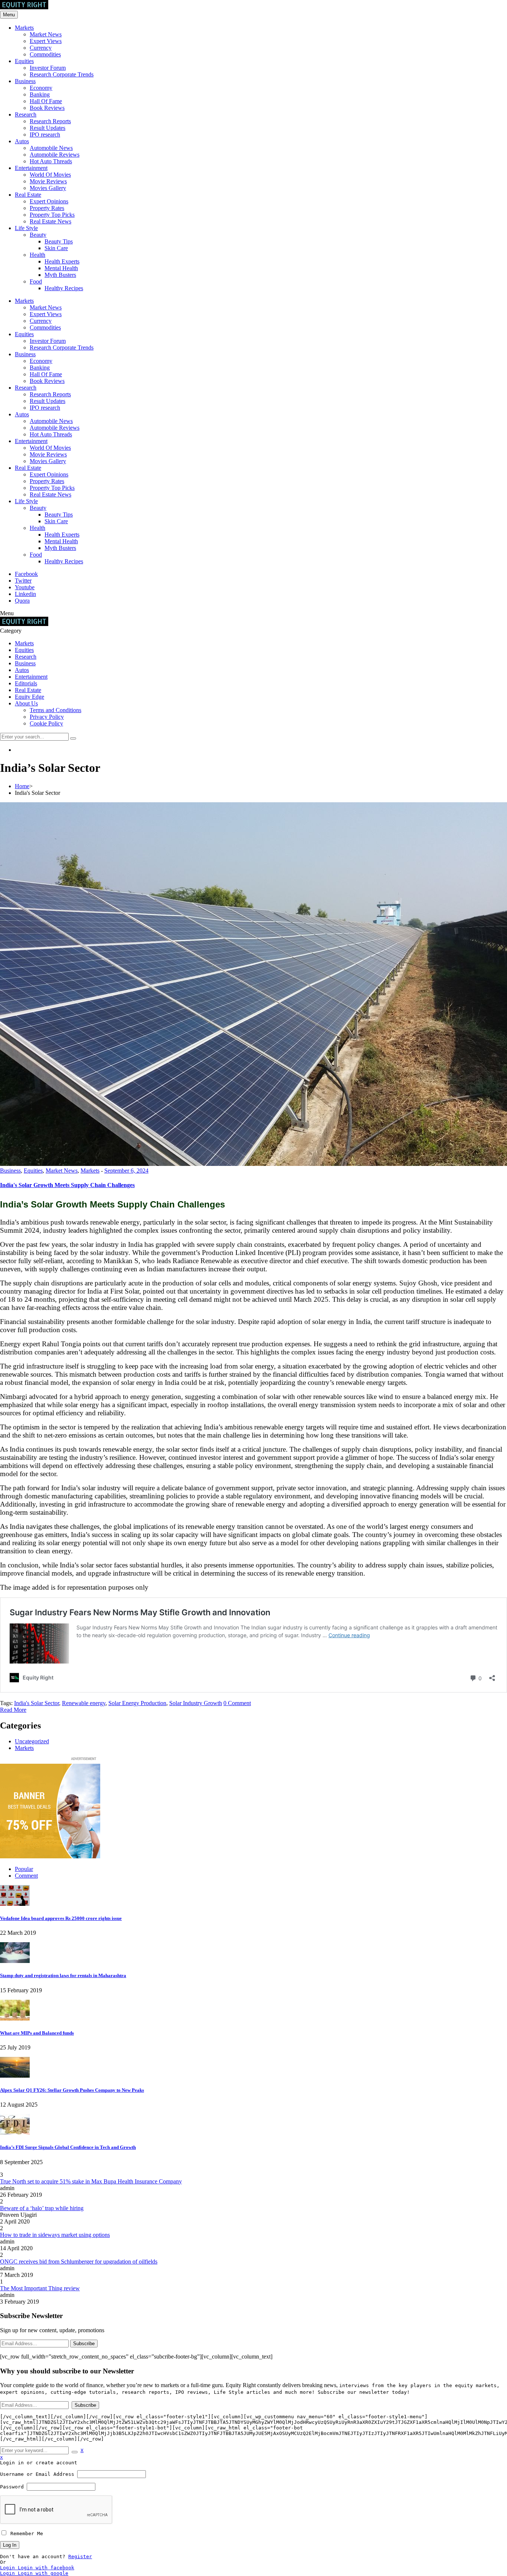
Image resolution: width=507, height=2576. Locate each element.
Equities (24, 61)
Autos (22, 141)
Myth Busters (60, 275)
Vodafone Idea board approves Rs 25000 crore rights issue (61, 1918)
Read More (13, 1710)
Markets (24, 28)
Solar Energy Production (137, 1703)
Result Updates (48, 128)
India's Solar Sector (37, 1703)
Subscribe (84, 2344)
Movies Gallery (48, 188)
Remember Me (25, 2534)
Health (37, 255)
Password (12, 2487)
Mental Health (61, 268)
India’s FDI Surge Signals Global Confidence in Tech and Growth (68, 2147)
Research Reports (50, 121)
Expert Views (46, 41)
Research (26, 114)
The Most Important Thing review (40, 2288)
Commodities (45, 54)
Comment (26, 1876)
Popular (24, 1869)
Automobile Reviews (55, 155)
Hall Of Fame (46, 101)
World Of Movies (50, 175)
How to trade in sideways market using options (55, 2235)
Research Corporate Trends (62, 74)
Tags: (7, 1703)
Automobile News (51, 148)
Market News (46, 34)
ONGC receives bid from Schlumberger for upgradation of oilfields (79, 2262)
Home (22, 786)
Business (25, 81)
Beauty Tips (59, 241)
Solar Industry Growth (196, 1703)
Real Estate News (50, 221)
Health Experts (62, 261)
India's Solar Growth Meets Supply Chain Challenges (67, 1185)
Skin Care (56, 248)
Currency (41, 48)
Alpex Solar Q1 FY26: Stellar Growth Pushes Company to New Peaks (72, 2090)
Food (36, 281)
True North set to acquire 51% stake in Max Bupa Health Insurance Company (91, 2181)
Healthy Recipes (64, 288)
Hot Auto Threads (51, 161)
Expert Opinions (49, 201)
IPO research (45, 135)
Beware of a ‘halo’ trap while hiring (42, 2208)
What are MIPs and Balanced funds (37, 2033)
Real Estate (28, 195)
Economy (41, 88)
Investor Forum (48, 68)
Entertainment (31, 168)
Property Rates (47, 208)
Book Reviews (47, 108)
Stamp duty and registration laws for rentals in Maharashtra (63, 1975)
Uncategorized (32, 1741)
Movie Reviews (48, 181)
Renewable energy (84, 1703)
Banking (40, 94)
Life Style (26, 228)
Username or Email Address (37, 2474)
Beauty (38, 235)
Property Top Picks (52, 215)
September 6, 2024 (126, 1171)
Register (80, 2557)
